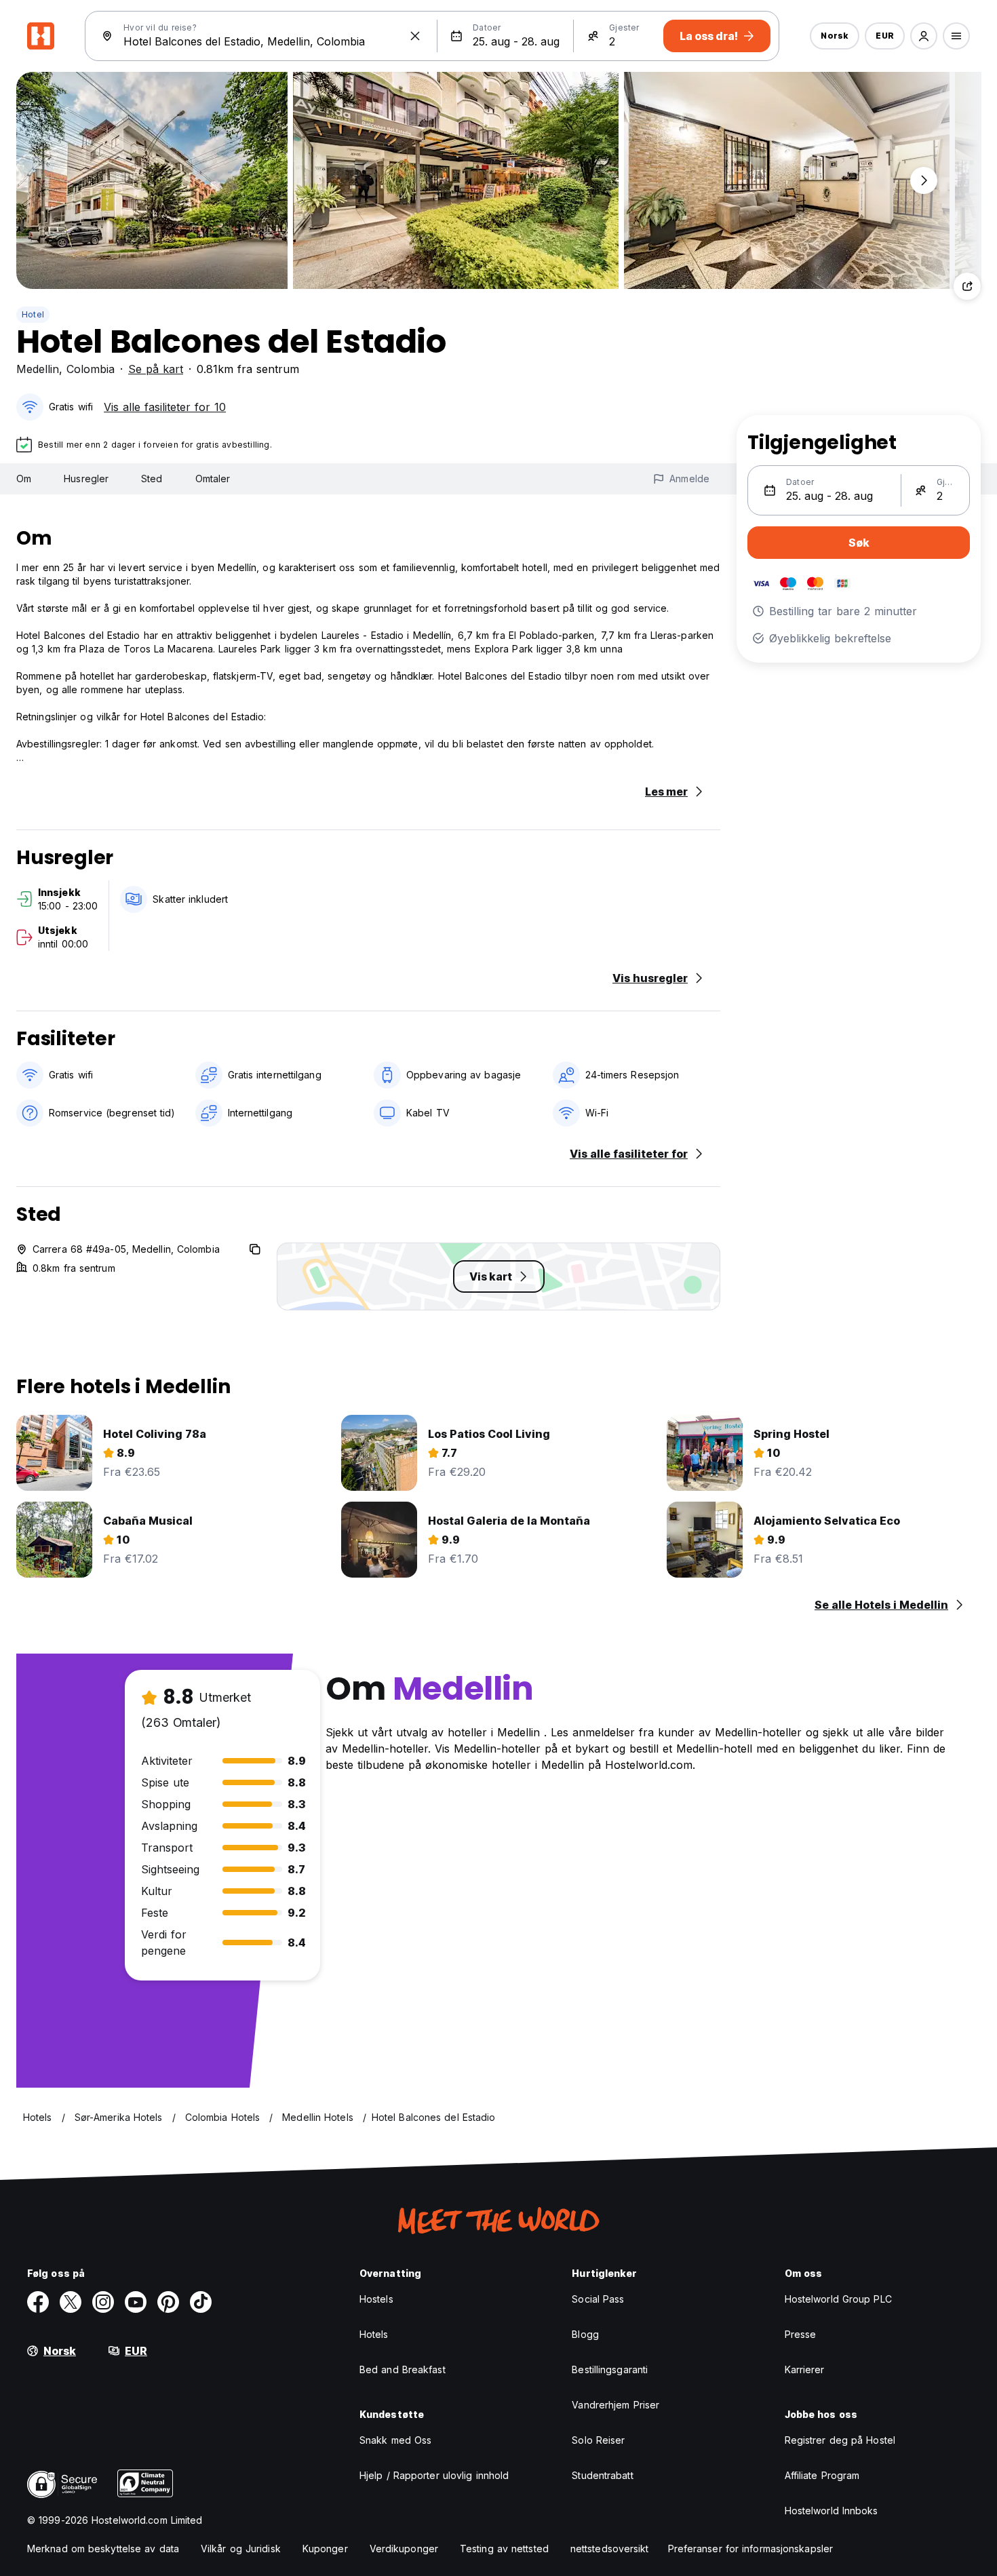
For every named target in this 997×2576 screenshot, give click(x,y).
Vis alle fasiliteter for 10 (165, 407)
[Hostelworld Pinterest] (168, 2302)
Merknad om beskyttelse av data (103, 2549)
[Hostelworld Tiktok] (201, 2302)
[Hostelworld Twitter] (71, 2302)
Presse (801, 2334)
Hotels (374, 2334)
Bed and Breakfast (403, 2369)
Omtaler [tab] (213, 479)
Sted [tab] (152, 479)
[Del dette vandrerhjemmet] (967, 286)
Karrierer (805, 2369)
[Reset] (415, 36)
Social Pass (598, 2299)
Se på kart (156, 369)
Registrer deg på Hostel (840, 2440)
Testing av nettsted (504, 2549)
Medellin (38, 369)
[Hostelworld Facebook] (38, 2302)
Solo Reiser (598, 2440)
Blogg (585, 2334)
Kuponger (325, 2549)
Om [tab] (24, 479)
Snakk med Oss (395, 2440)
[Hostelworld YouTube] (136, 2302)
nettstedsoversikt (610, 2549)
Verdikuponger (404, 2549)
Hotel (33, 314)
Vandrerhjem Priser (615, 2405)
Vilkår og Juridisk (241, 2549)
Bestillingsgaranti (610, 2369)
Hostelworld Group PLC (838, 2299)
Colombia (91, 369)
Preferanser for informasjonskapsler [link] (751, 2549)
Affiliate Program (822, 2475)
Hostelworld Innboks (832, 2511)
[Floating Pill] (924, 180)
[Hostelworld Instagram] (103, 2302)
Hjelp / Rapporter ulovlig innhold (434, 2475)
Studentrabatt (602, 2475)
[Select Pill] (924, 36)
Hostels (376, 2299)
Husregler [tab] (86, 479)
